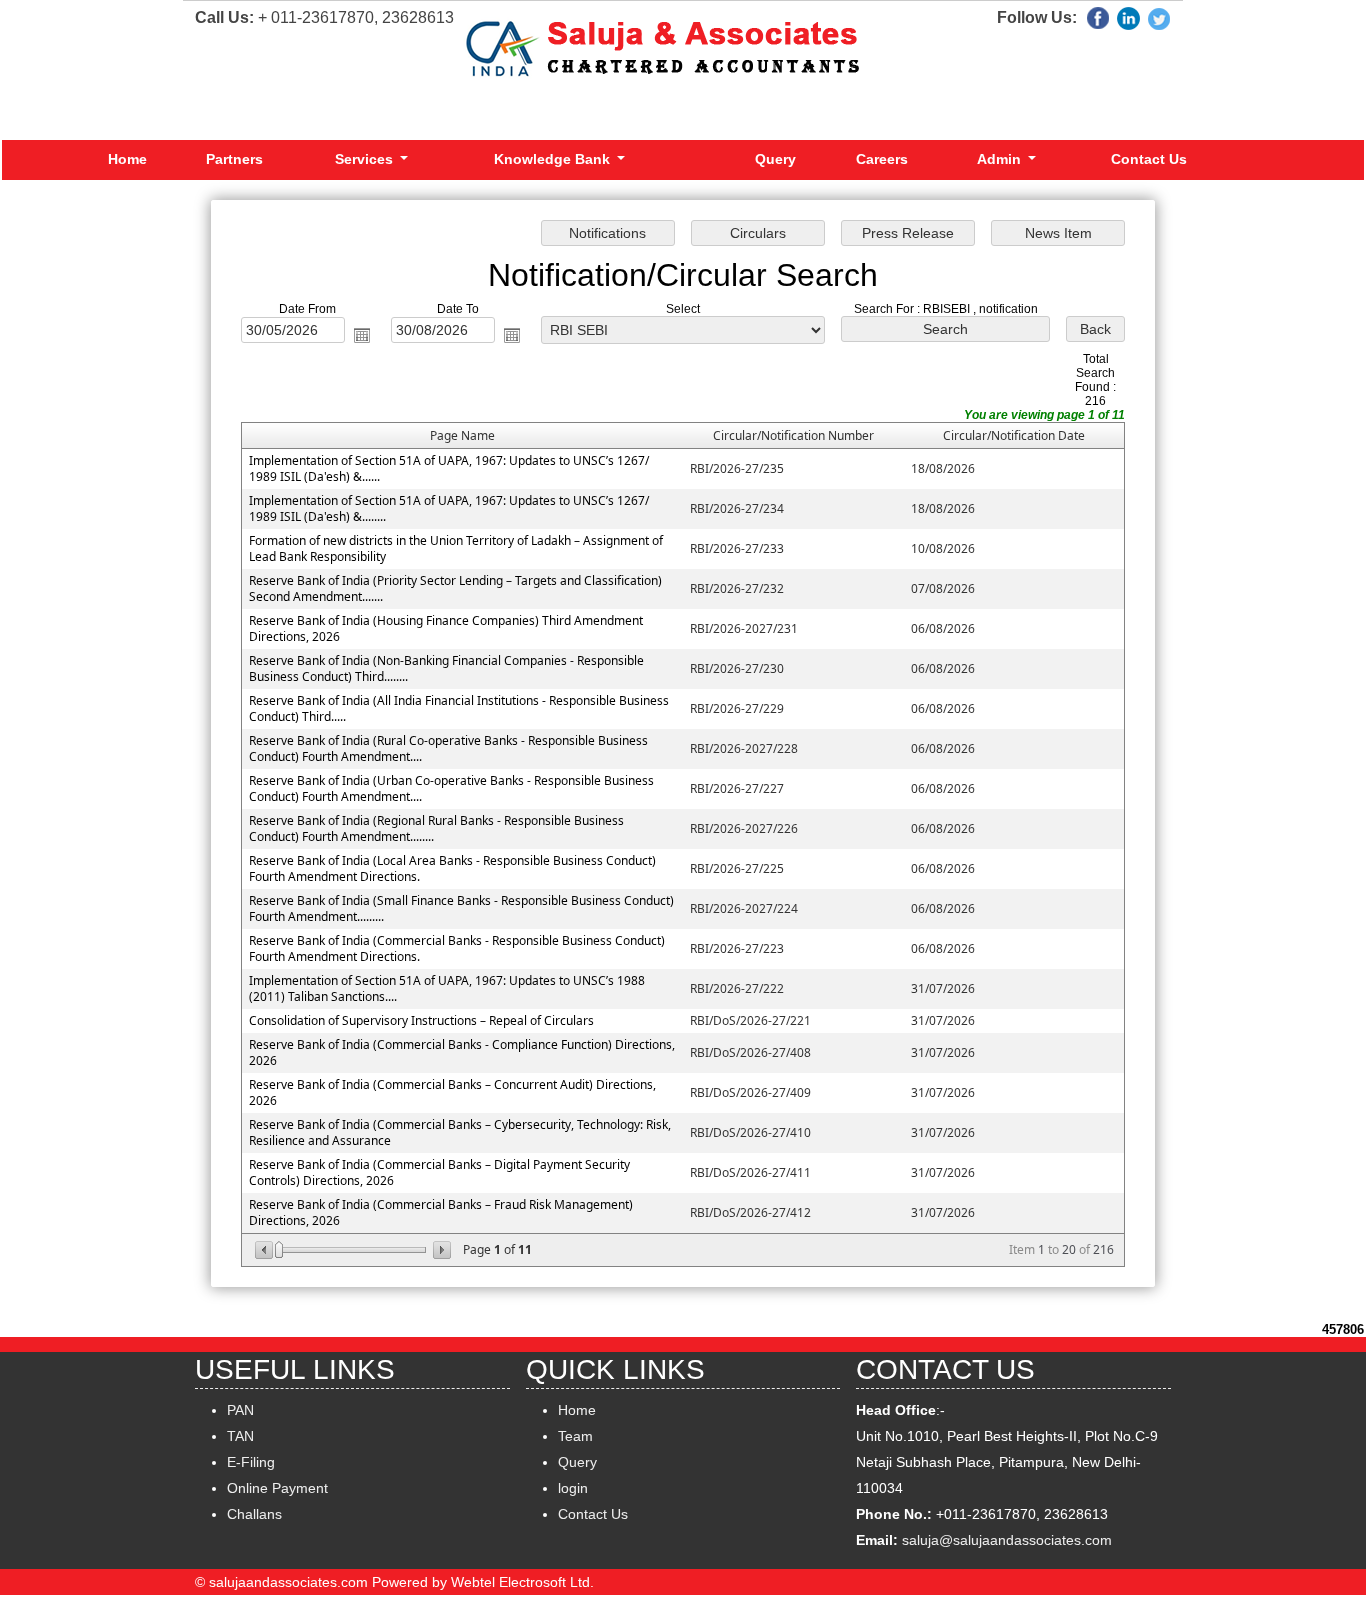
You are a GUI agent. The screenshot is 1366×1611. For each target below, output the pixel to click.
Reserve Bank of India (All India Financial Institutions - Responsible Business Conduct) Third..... (459, 708)
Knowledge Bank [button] (554, 159)
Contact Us (1149, 159)
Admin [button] (1001, 159)
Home (127, 159)
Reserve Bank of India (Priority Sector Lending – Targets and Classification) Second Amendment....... (455, 588)
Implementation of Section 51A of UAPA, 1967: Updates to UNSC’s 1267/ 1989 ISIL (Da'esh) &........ (449, 508)
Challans (254, 1514)
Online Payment (277, 1488)
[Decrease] (265, 1250)
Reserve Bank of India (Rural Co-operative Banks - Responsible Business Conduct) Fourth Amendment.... (448, 748)
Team (575, 1436)
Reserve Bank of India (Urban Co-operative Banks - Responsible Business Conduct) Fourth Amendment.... (451, 788)
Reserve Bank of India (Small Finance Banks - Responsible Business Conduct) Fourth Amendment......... (461, 908)
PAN (240, 1410)
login (573, 1488)
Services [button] (366, 159)
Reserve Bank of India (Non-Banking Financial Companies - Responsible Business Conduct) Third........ (446, 668)
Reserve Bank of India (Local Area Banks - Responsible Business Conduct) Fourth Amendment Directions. (452, 868)
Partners (234, 159)
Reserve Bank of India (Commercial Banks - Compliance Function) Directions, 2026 (462, 1052)
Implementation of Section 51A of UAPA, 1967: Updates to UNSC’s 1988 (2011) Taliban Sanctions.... (447, 988)
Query (775, 159)
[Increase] (440, 1250)
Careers (882, 159)
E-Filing (251, 1462)
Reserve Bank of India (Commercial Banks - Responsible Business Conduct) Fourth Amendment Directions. (457, 948)
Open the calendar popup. (362, 335)
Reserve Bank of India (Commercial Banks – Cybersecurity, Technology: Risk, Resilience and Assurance (460, 1132)
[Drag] (279, 1250)
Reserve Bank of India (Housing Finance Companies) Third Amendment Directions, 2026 (446, 628)
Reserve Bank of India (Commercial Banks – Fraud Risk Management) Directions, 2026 (441, 1212)
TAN (240, 1436)
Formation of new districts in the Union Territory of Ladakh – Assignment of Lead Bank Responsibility (456, 548)
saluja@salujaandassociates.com (1007, 1540)
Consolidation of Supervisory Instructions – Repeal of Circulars (421, 1020)
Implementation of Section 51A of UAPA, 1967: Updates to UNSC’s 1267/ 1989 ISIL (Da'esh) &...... (449, 468)
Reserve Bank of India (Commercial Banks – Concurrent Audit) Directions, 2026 (452, 1092)
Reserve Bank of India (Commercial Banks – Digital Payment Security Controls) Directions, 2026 (439, 1172)
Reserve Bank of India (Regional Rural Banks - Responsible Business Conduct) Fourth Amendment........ (436, 828)
